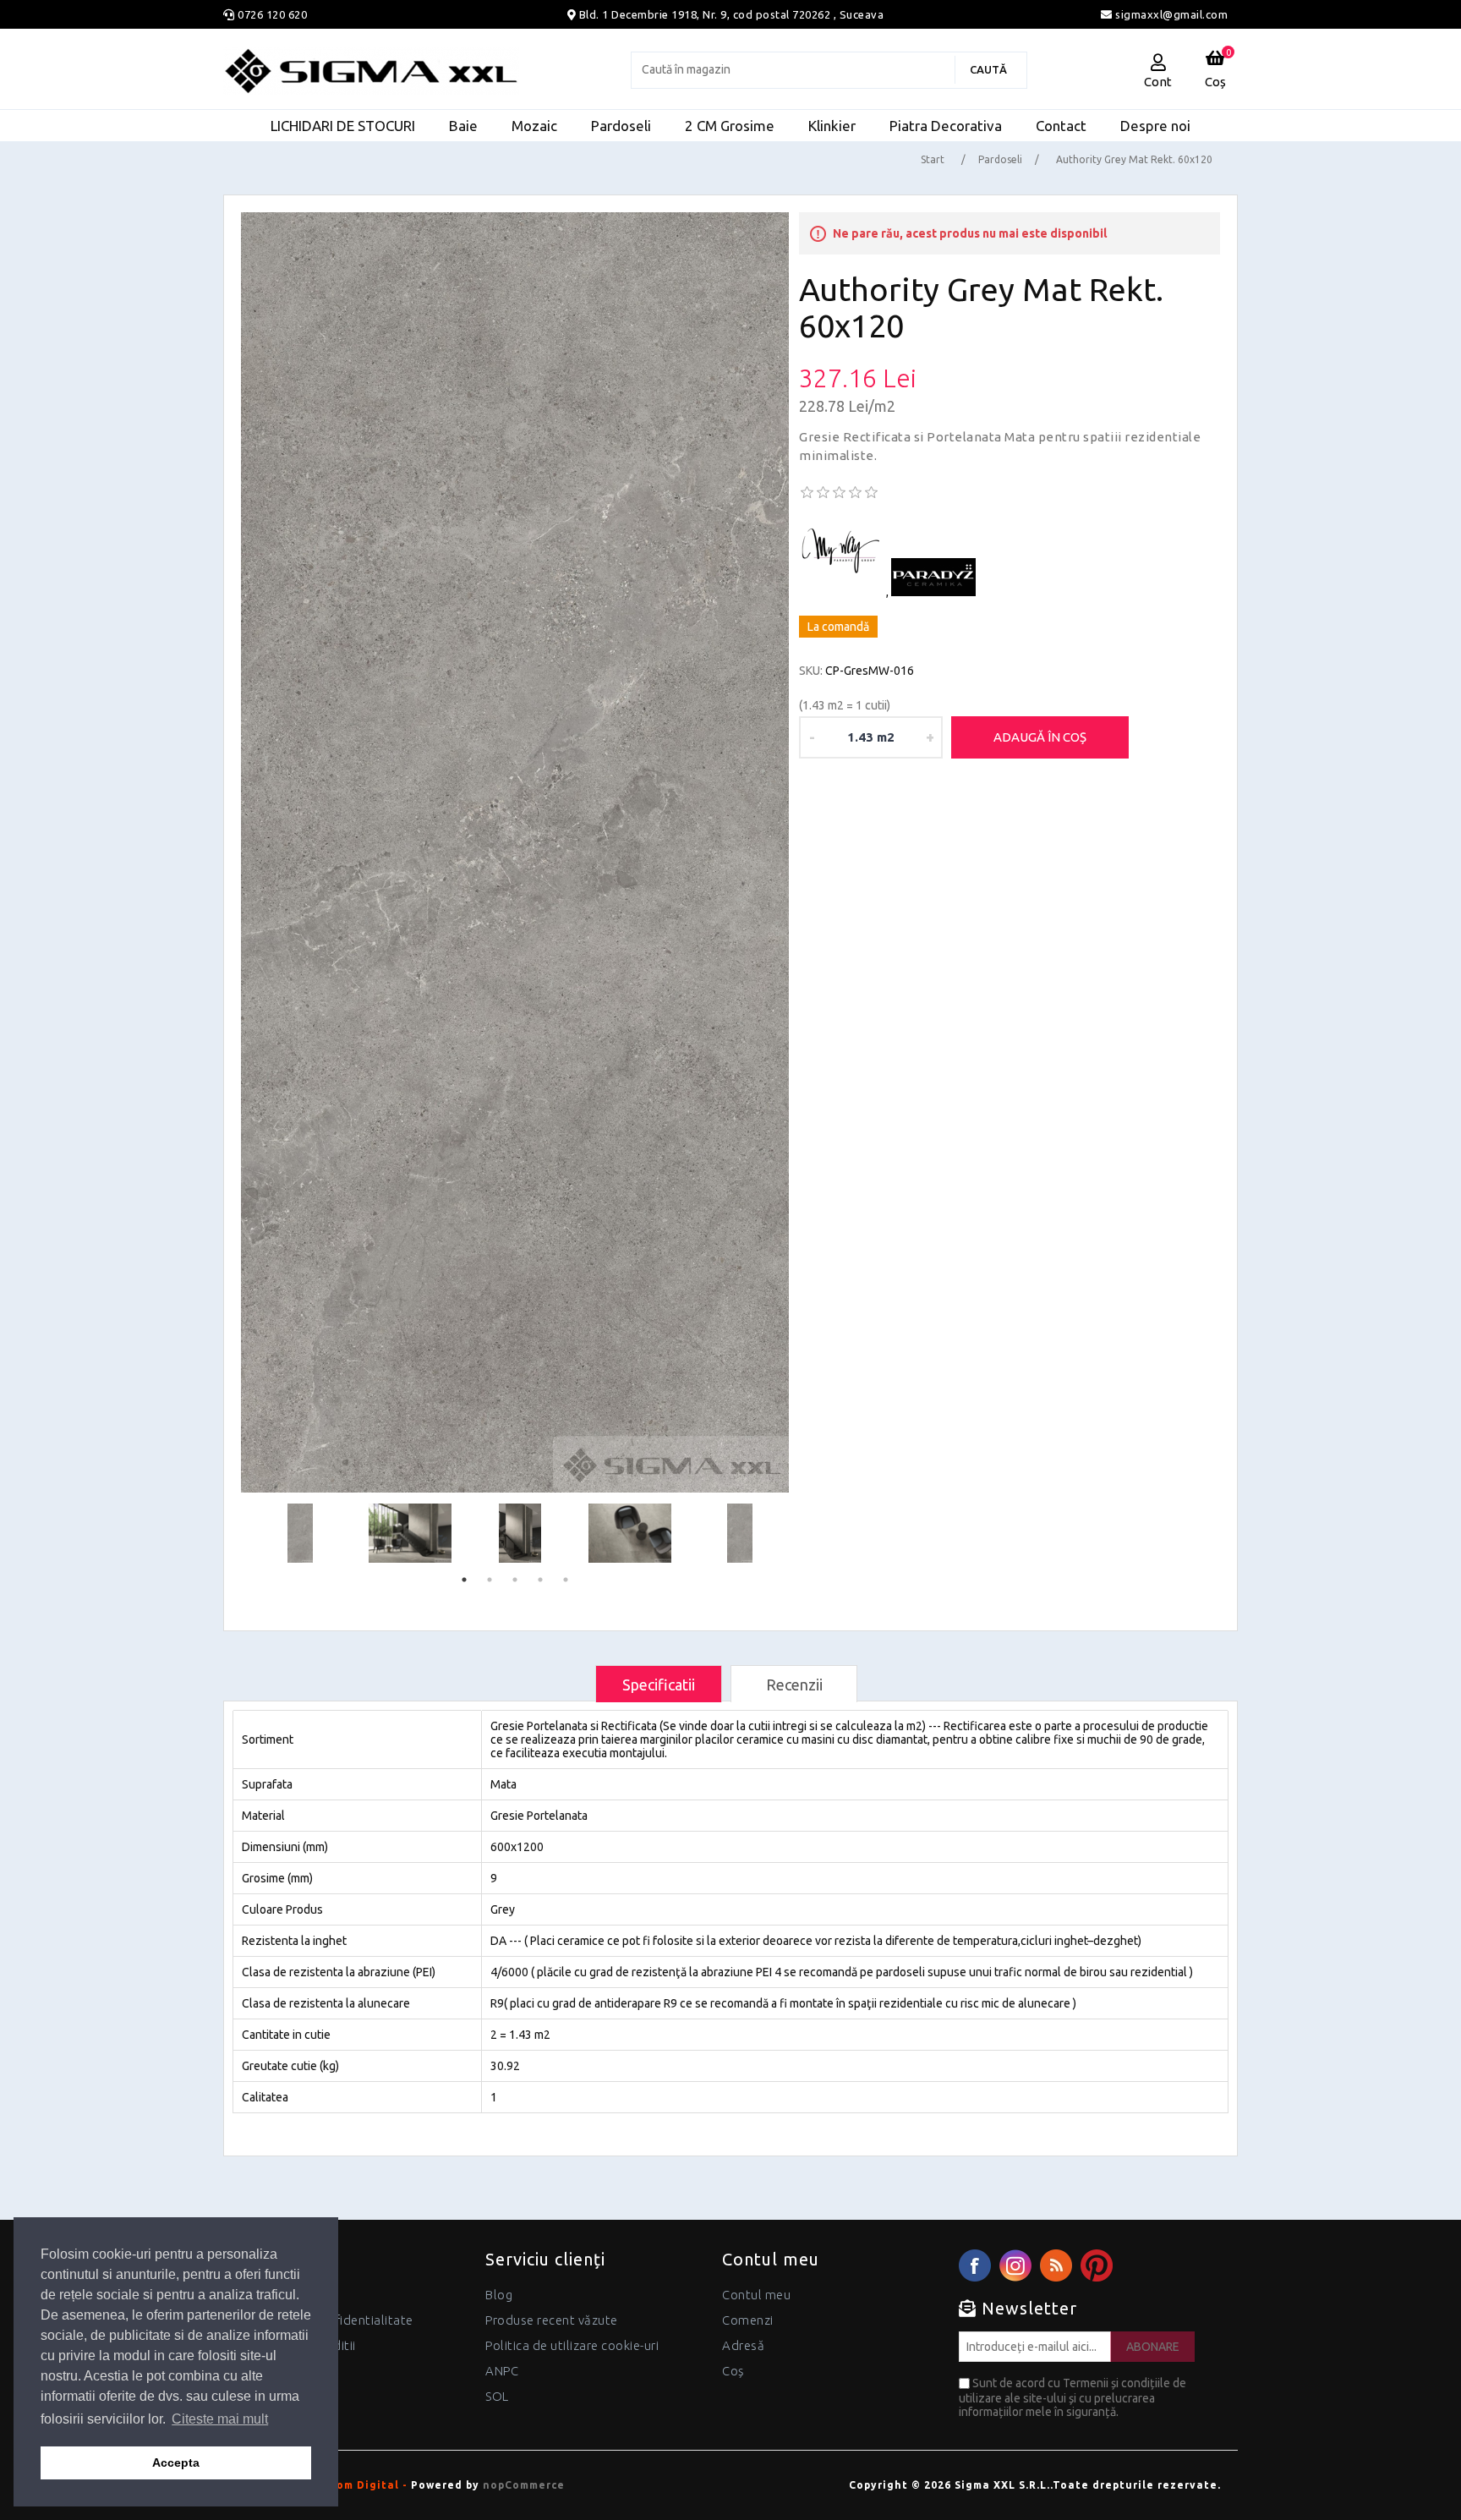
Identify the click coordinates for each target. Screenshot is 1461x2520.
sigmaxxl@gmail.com (1170, 14)
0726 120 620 (272, 14)
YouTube (1097, 2265)
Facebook (975, 2265)
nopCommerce (524, 2485)
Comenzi (748, 2320)
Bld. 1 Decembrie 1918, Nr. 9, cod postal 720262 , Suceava (732, 14)
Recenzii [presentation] (794, 1685)
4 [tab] (540, 1580)
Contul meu (756, 2295)
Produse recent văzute (552, 2320)
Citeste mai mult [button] (220, 2419)
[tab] (659, 1684)
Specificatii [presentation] (659, 1685)
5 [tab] (566, 1580)
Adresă (743, 2345)
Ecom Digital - (365, 2485)
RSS (1056, 2265)
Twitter (1015, 2265)
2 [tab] (490, 1580)
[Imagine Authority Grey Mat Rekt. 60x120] (515, 852)
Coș (733, 2371)
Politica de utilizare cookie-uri (572, 2345)
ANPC (502, 2371)
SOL (497, 2396)
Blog (499, 2295)
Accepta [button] (176, 2462)
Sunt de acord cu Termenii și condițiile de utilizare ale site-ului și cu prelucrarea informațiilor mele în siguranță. (1072, 2397)
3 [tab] (515, 1580)
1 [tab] (464, 1580)
